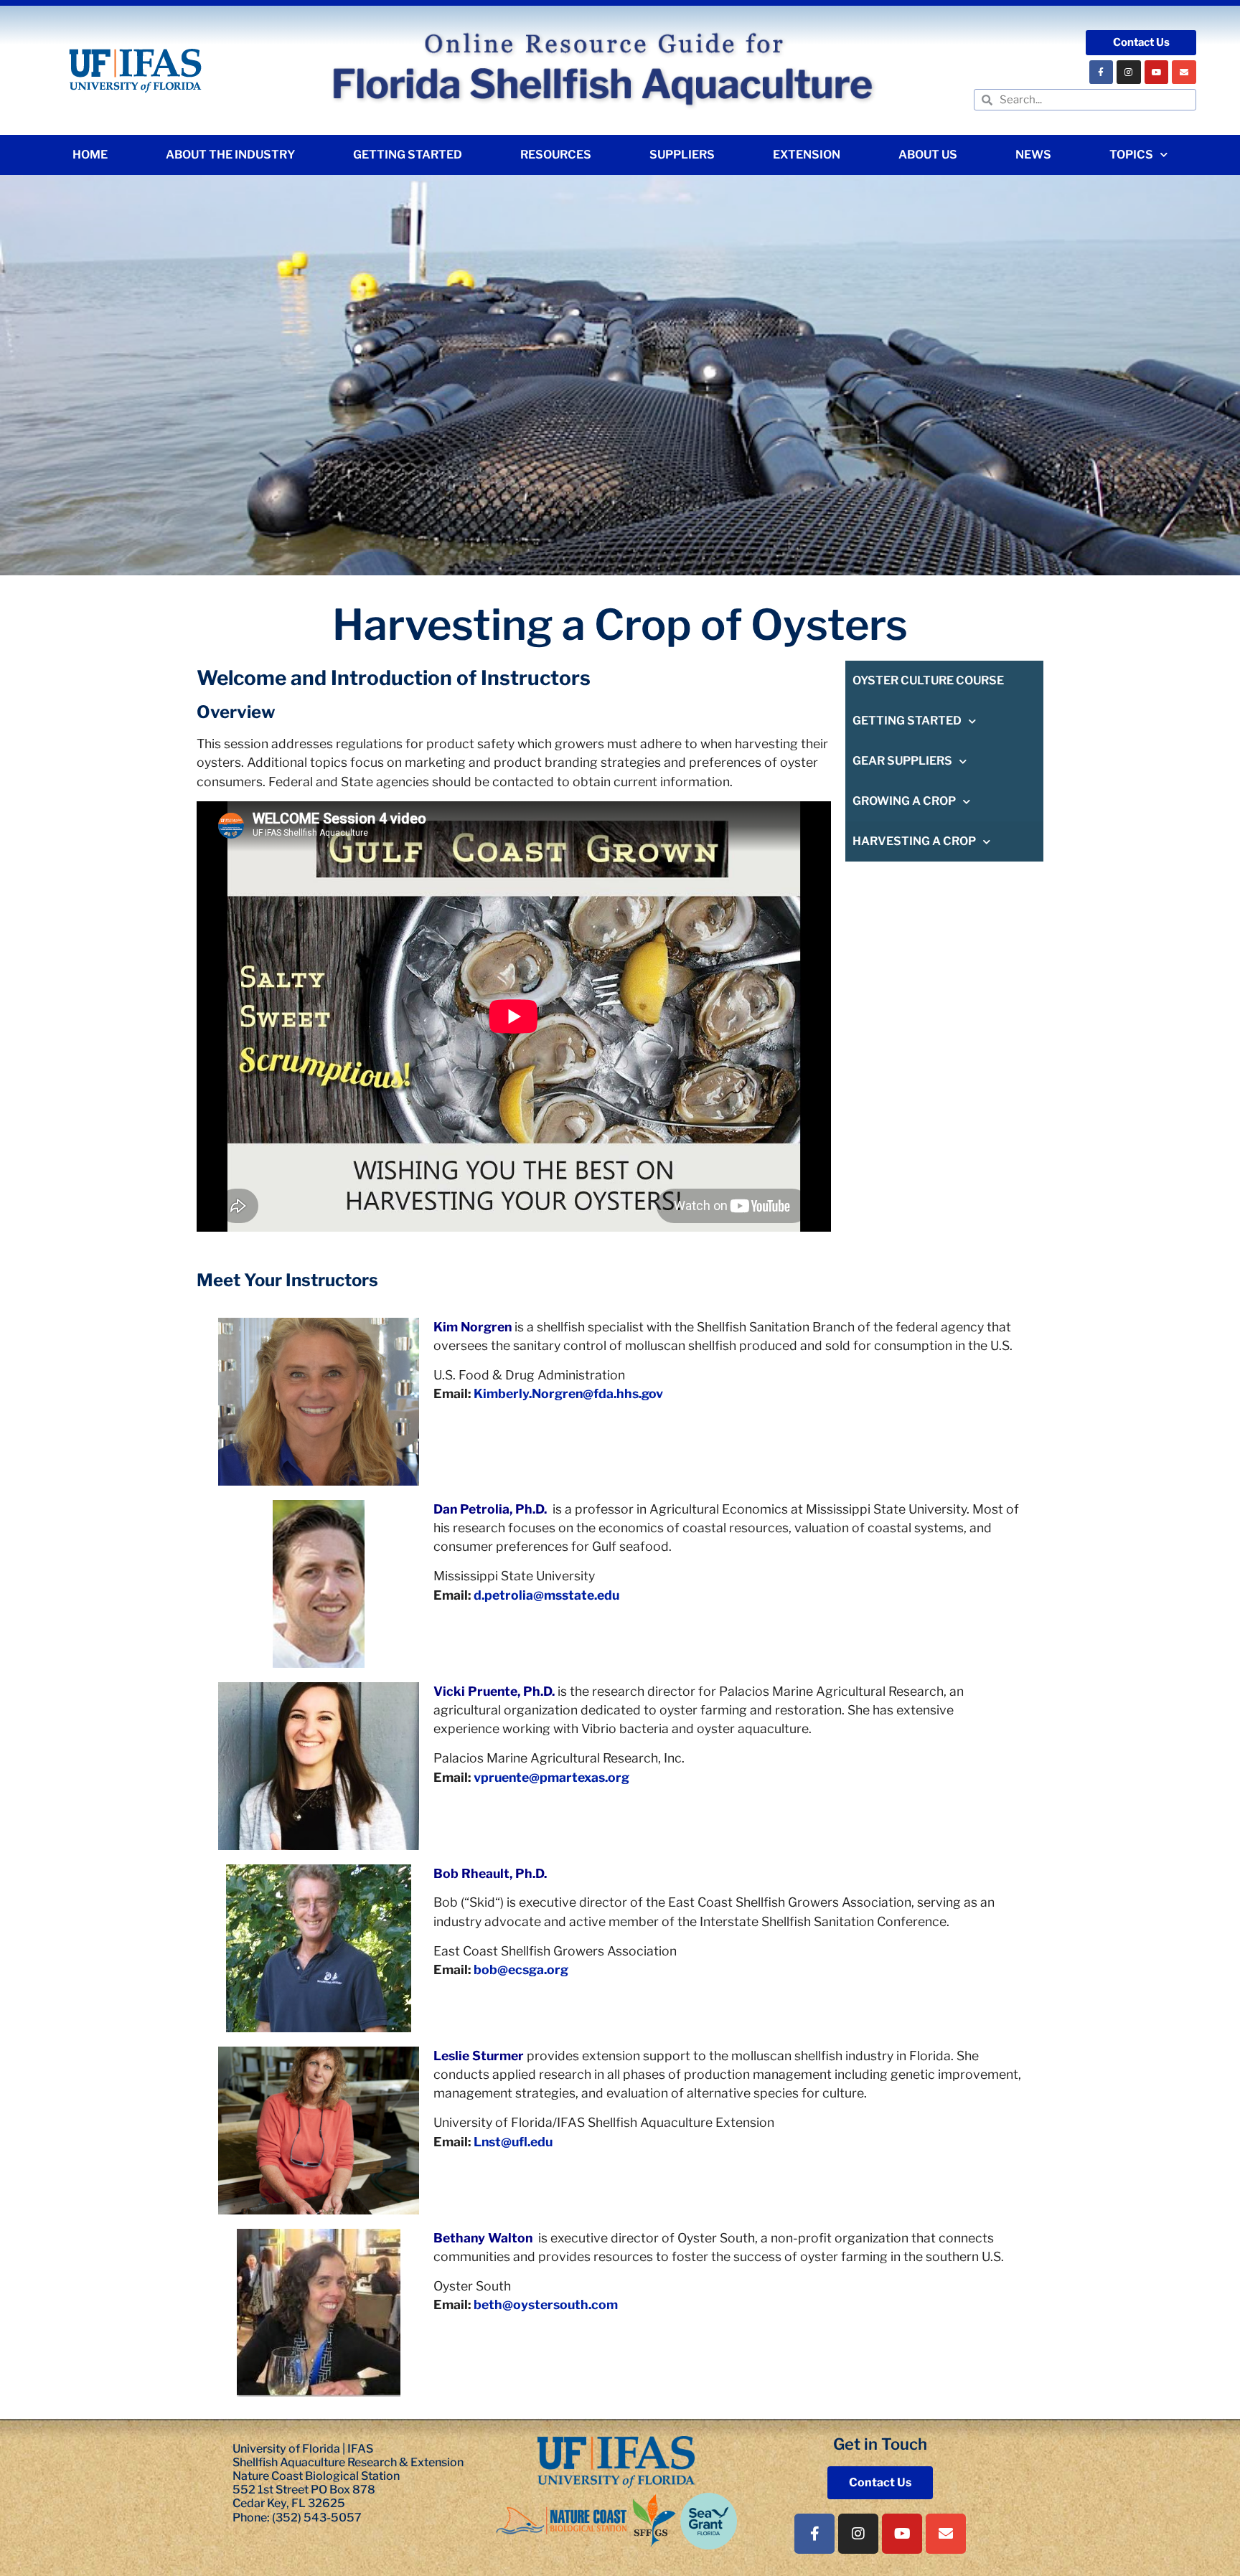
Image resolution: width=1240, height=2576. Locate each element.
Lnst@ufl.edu (513, 2142)
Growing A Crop (904, 801)
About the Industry (230, 155)
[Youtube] (1157, 72)
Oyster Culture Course (928, 680)
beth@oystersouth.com (546, 2304)
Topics (1131, 155)
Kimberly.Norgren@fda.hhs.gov (568, 1393)
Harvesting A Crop (914, 841)
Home (90, 155)
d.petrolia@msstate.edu (546, 1595)
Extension (807, 155)
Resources (556, 155)
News (1033, 155)
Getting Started (408, 155)
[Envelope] (1184, 72)
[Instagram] (1129, 72)
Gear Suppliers (902, 761)
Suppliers (682, 155)
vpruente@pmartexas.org (551, 1777)
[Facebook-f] (1102, 72)
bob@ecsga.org (521, 1969)
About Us (928, 155)
